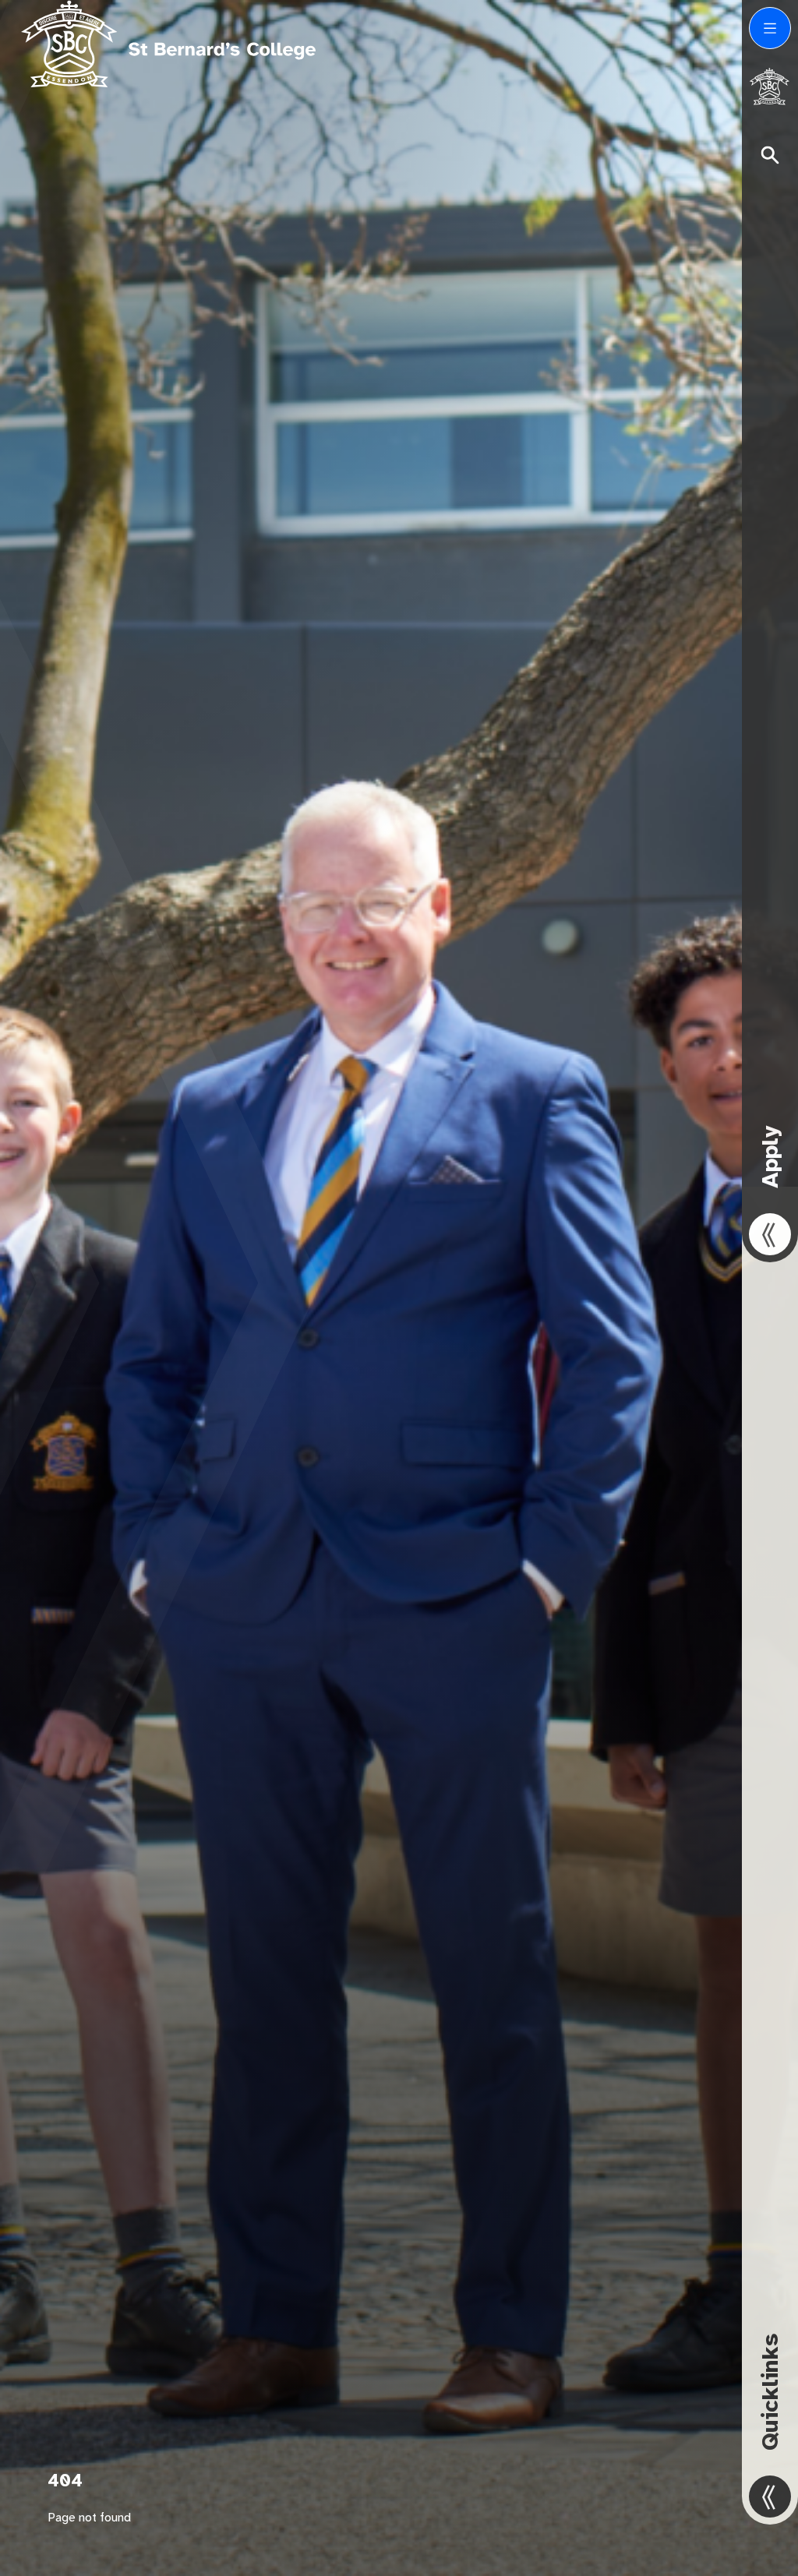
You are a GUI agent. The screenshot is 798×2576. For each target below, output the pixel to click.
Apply (770, 1157)
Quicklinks (770, 2392)
